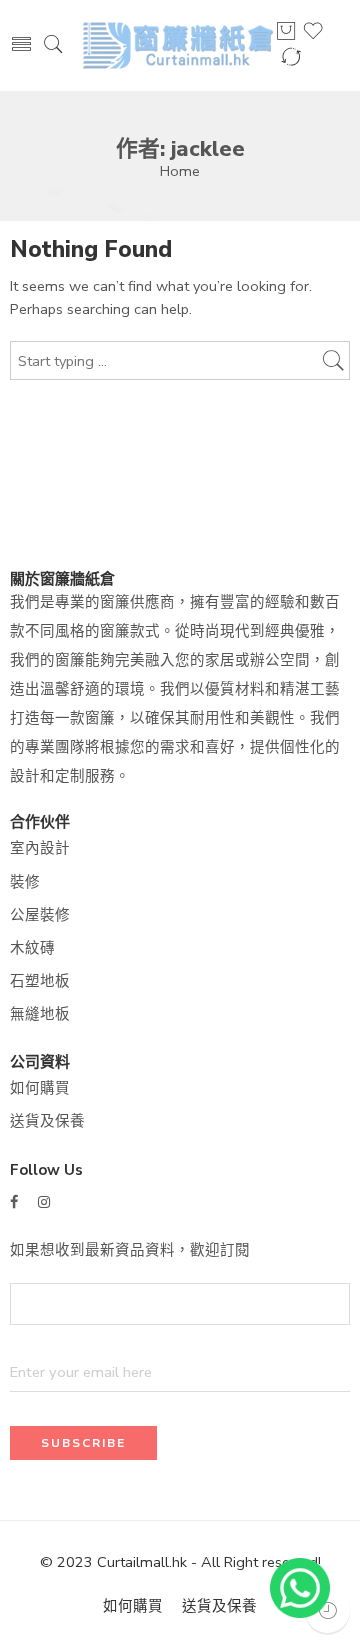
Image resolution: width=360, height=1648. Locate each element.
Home (180, 171)
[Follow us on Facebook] (14, 1202)
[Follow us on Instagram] (44, 1202)
